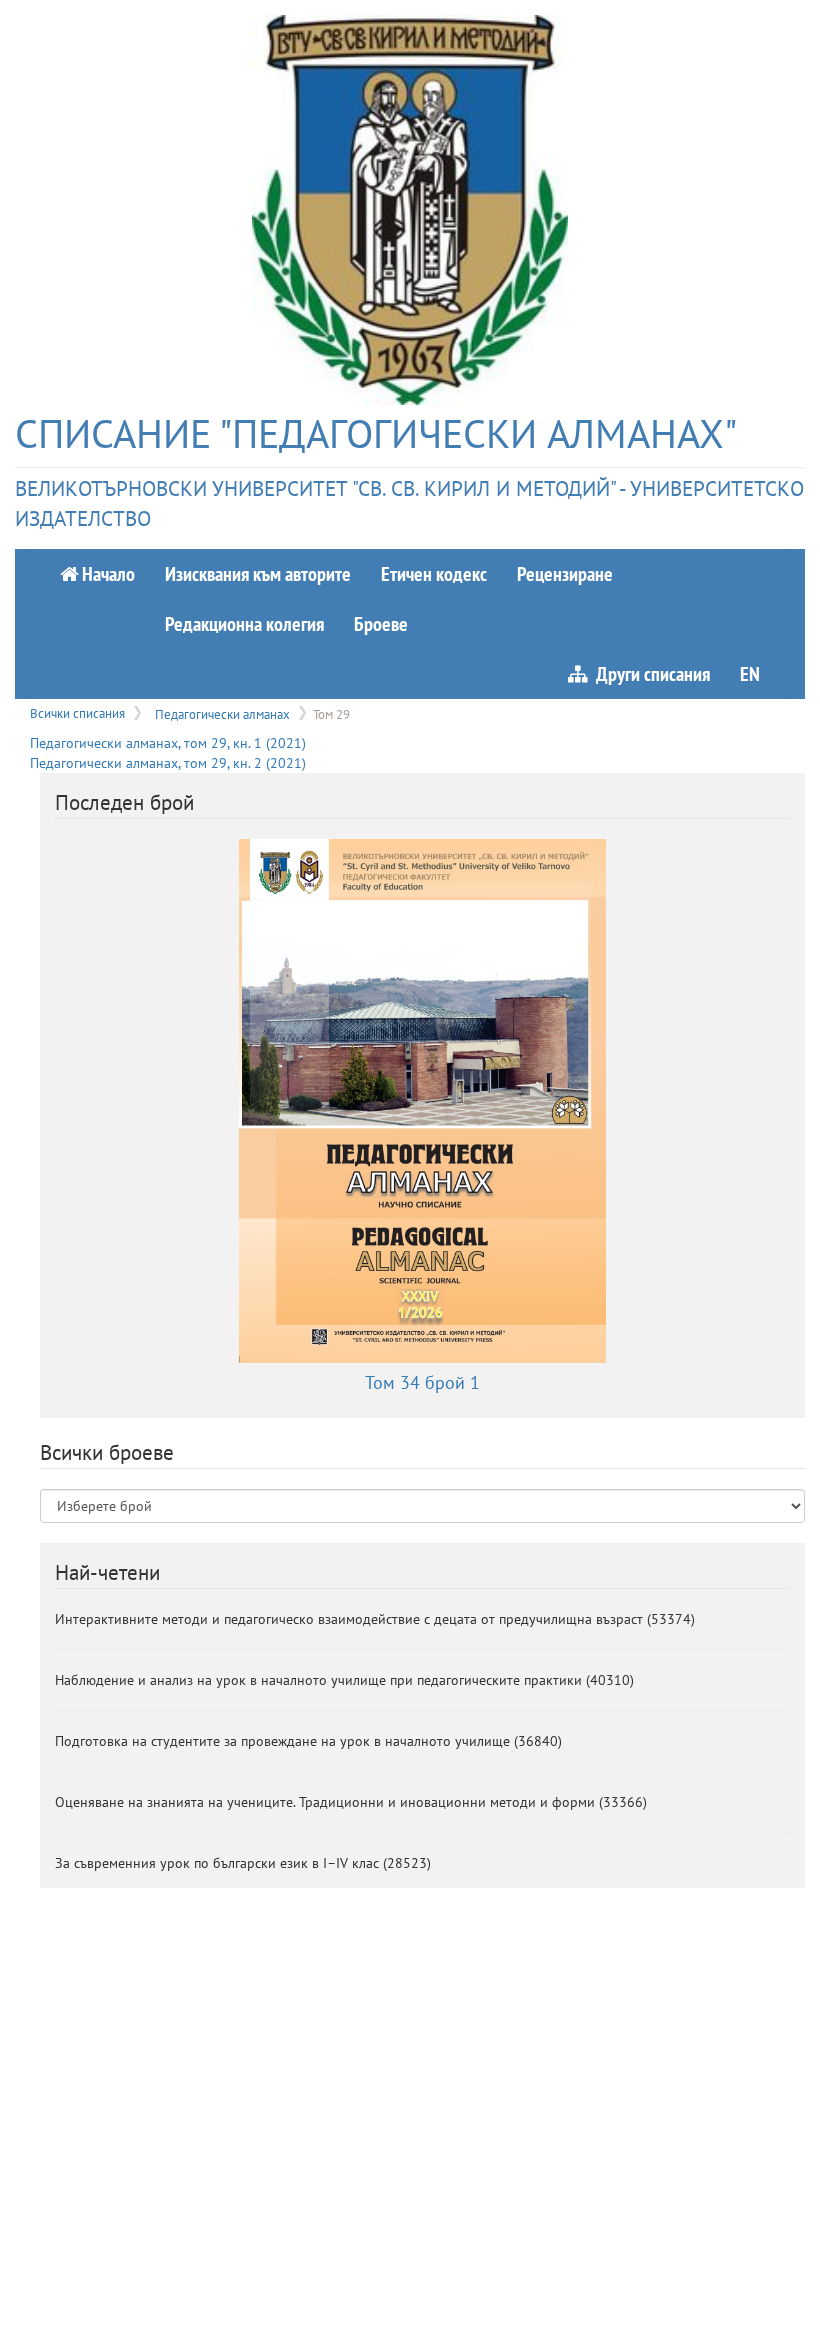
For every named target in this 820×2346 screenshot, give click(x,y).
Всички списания (77, 713)
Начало (106, 573)
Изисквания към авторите (258, 573)
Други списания (649, 673)
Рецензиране (565, 573)
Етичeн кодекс (434, 573)
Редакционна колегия (244, 623)
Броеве (381, 623)
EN (750, 673)
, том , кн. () (168, 743)
